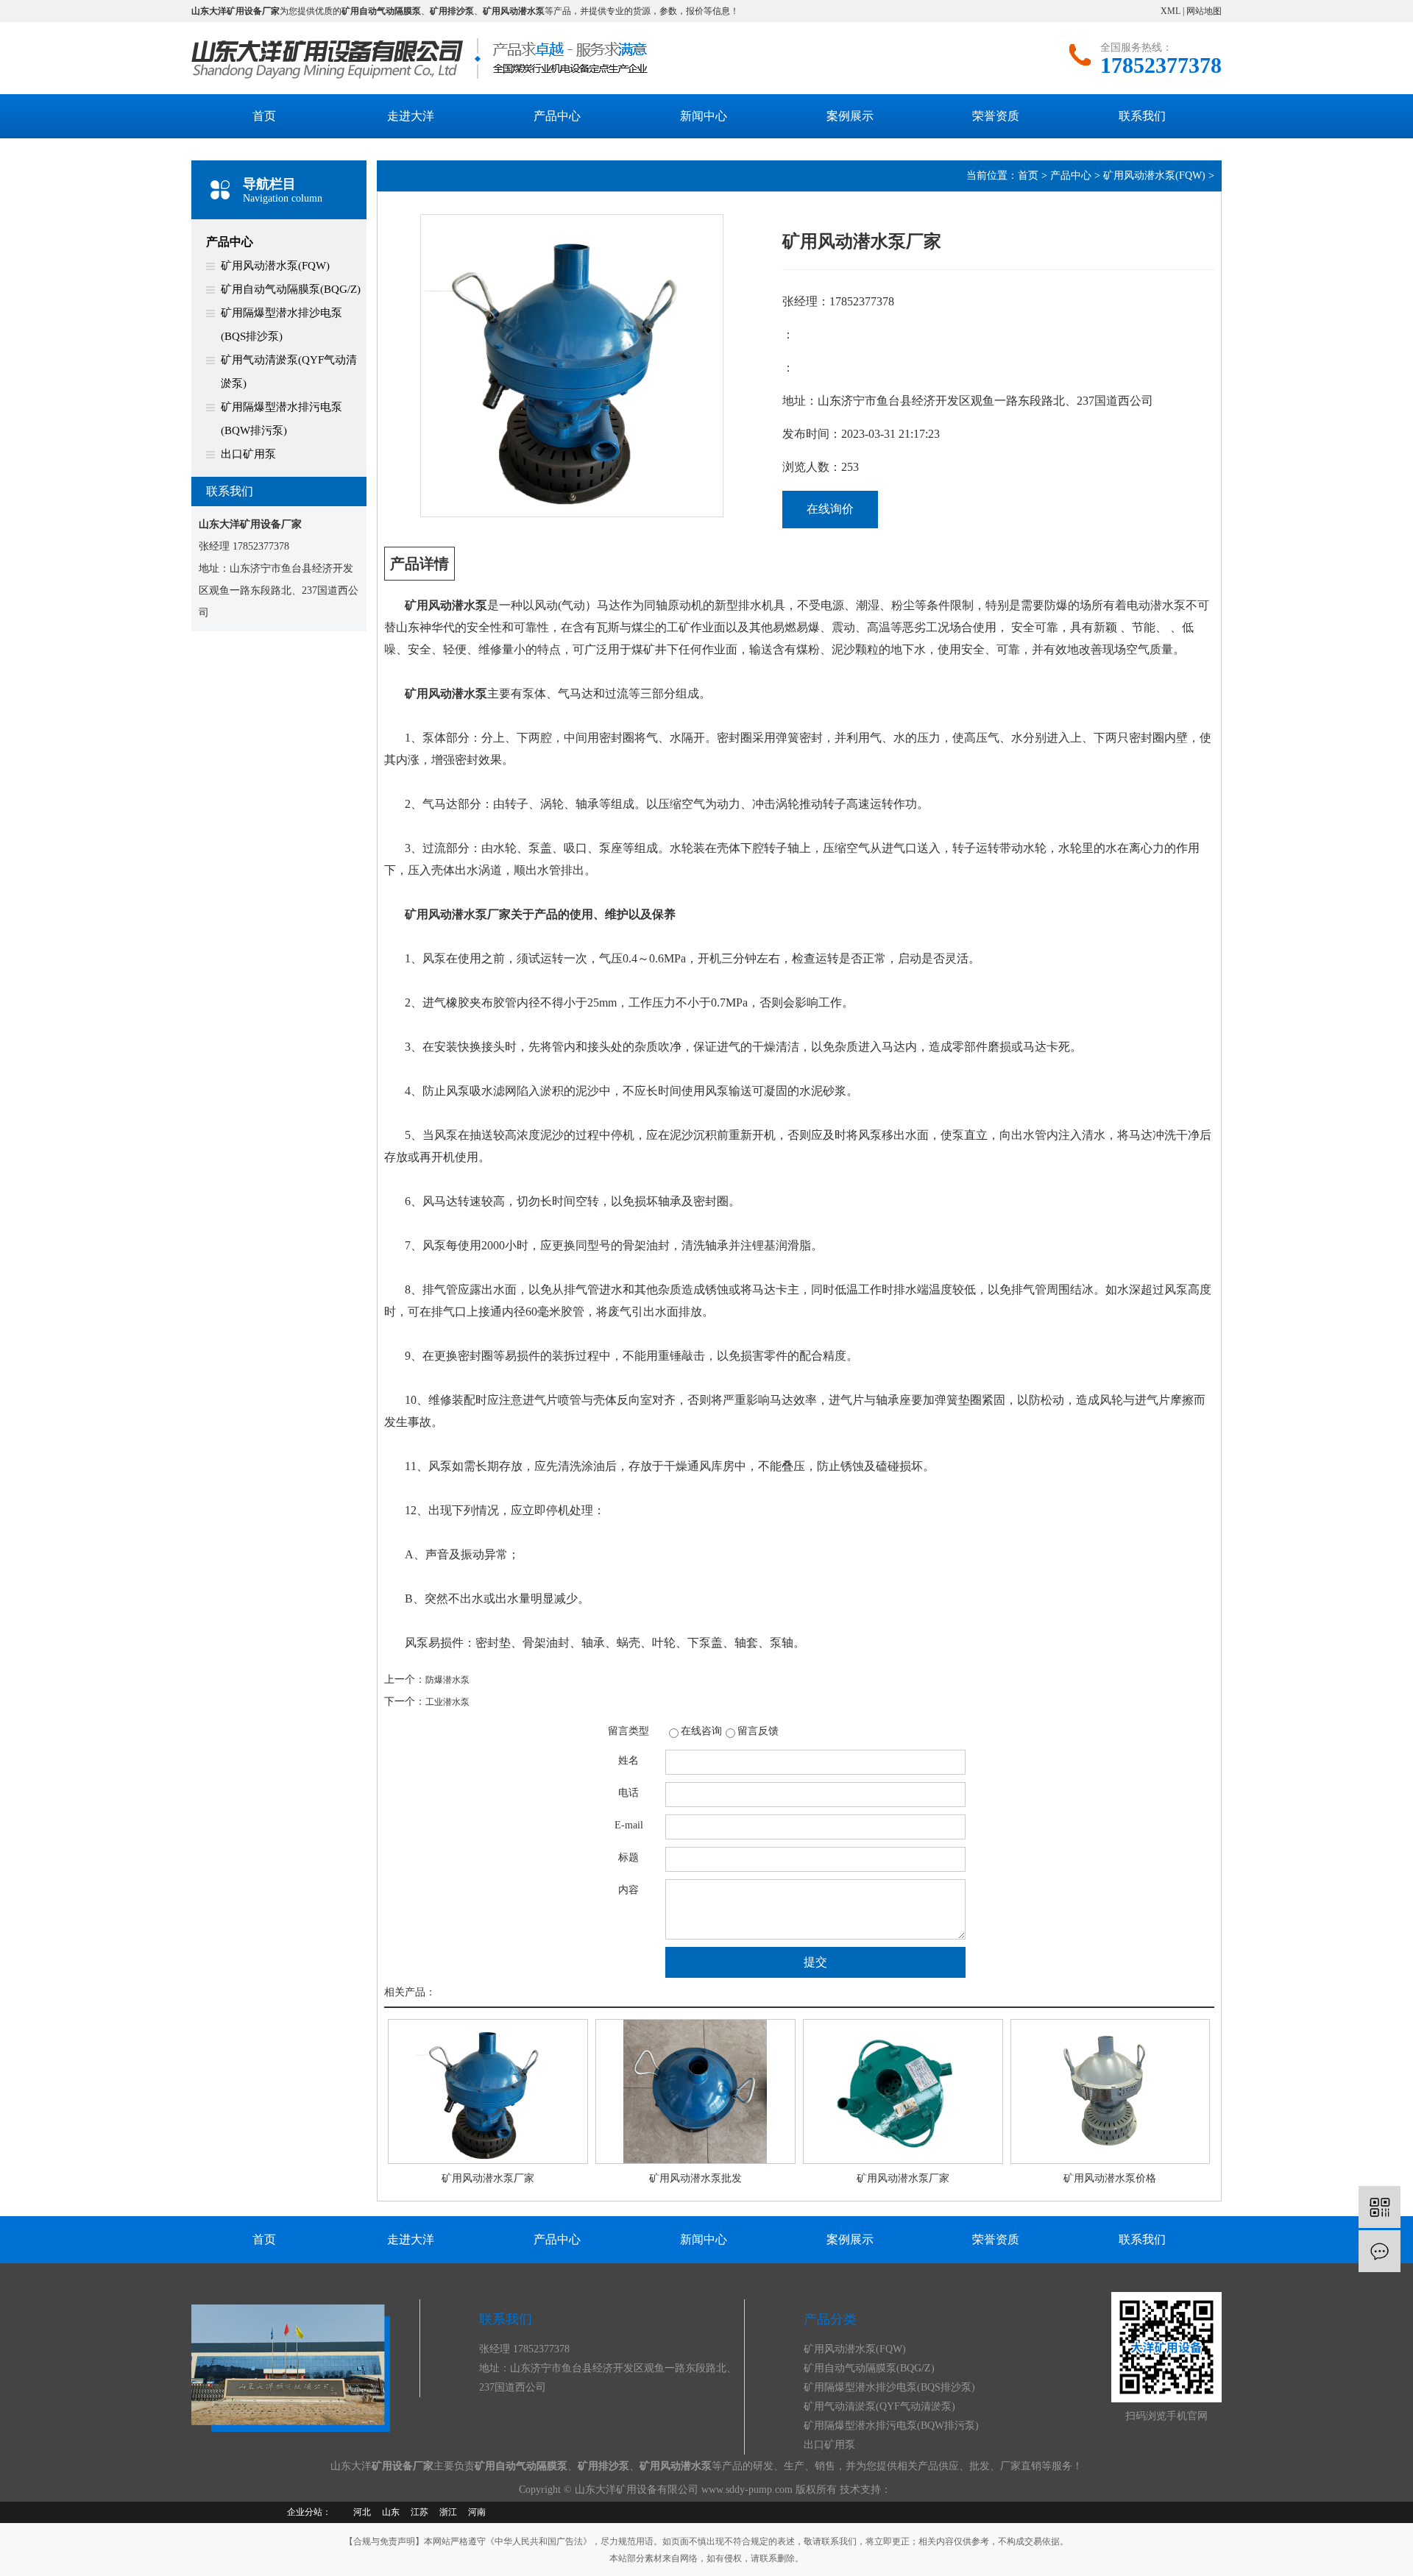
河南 (477, 2512)
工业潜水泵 (447, 1702)
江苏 (419, 2512)
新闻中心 (704, 116)
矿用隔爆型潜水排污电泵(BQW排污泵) (281, 419)
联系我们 (1142, 116)
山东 (391, 2512)
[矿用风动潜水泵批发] (695, 2091)
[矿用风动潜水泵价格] (1111, 2091)
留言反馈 (758, 1731)
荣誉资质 (996, 116)
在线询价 (830, 509)
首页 (264, 116)
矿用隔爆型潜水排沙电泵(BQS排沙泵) (281, 324)
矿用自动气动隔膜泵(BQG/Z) (291, 289)
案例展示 (850, 116)
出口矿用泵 (248, 454)
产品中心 (557, 116)
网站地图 (1204, 11)
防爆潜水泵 (447, 1680)
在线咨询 (701, 1731)
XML (1171, 11)
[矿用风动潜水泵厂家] (488, 2091)
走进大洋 (411, 116)
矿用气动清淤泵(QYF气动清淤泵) (289, 372)
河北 (362, 2512)
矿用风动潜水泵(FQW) (275, 266)
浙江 (448, 2512)
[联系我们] (1380, 2251)
